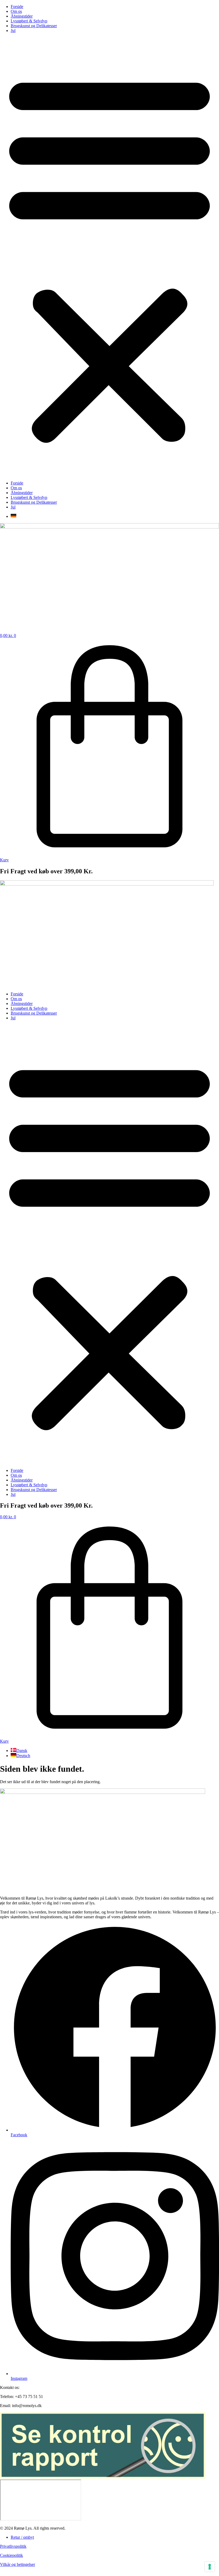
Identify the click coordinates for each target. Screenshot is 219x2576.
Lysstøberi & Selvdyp (29, 21)
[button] (109, 257)
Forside (17, 7)
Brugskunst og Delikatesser (34, 26)
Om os (16, 11)
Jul (13, 31)
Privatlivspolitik (13, 2546)
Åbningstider (22, 16)
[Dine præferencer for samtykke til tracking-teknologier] (210, 2567)
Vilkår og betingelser (17, 2564)
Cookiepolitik (11, 2555)
